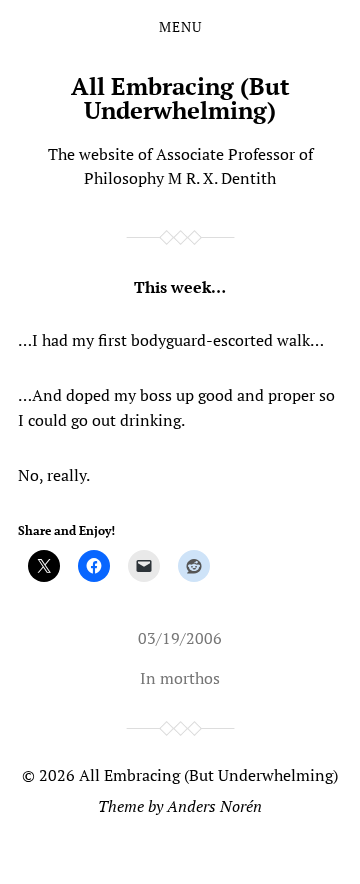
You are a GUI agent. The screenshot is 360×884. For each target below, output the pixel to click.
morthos (190, 678)
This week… (180, 287)
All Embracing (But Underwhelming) (180, 98)
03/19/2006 (180, 638)
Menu (180, 27)
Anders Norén (214, 806)
